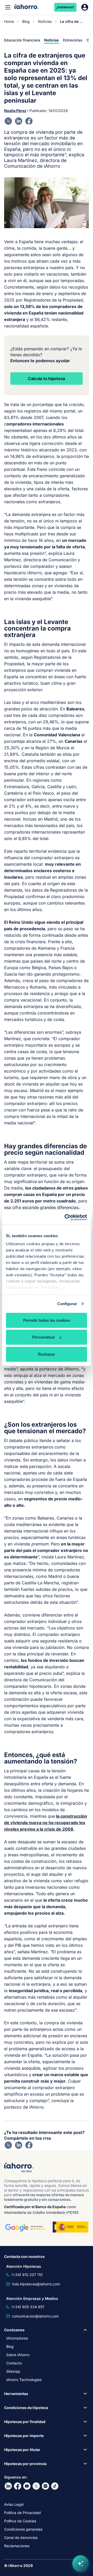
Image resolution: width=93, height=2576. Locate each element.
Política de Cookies (20, 2521)
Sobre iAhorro (18, 2355)
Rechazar (47, 1354)
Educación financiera (22, 40)
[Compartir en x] (8, 121)
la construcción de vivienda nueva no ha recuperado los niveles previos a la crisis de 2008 (46, 1823)
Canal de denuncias (21, 2537)
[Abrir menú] (8, 7)
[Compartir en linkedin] (19, 121)
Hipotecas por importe (24, 2436)
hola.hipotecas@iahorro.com (36, 2284)
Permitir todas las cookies (47, 1320)
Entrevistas (73, 40)
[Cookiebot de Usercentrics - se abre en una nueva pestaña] (66, 1217)
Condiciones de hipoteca (26, 2408)
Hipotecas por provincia (25, 2464)
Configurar (67, 1304)
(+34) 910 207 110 (27, 2275)
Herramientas (16, 2394)
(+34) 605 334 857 (28, 2307)
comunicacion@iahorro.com (35, 2316)
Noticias (45, 21)
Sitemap (13, 2371)
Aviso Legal (14, 2504)
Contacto (14, 2363)
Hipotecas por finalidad (25, 2422)
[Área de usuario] (85, 7)
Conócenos (14, 2330)
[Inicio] (26, 7)
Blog (26, 21)
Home (9, 21)
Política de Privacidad (22, 2513)
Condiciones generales (23, 2529)
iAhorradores (17, 2338)
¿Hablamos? (65, 7)
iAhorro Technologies (24, 2380)
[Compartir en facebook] (29, 121)
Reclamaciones (17, 2546)
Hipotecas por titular (22, 2450)
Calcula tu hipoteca (47, 379)
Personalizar (44, 1337)
